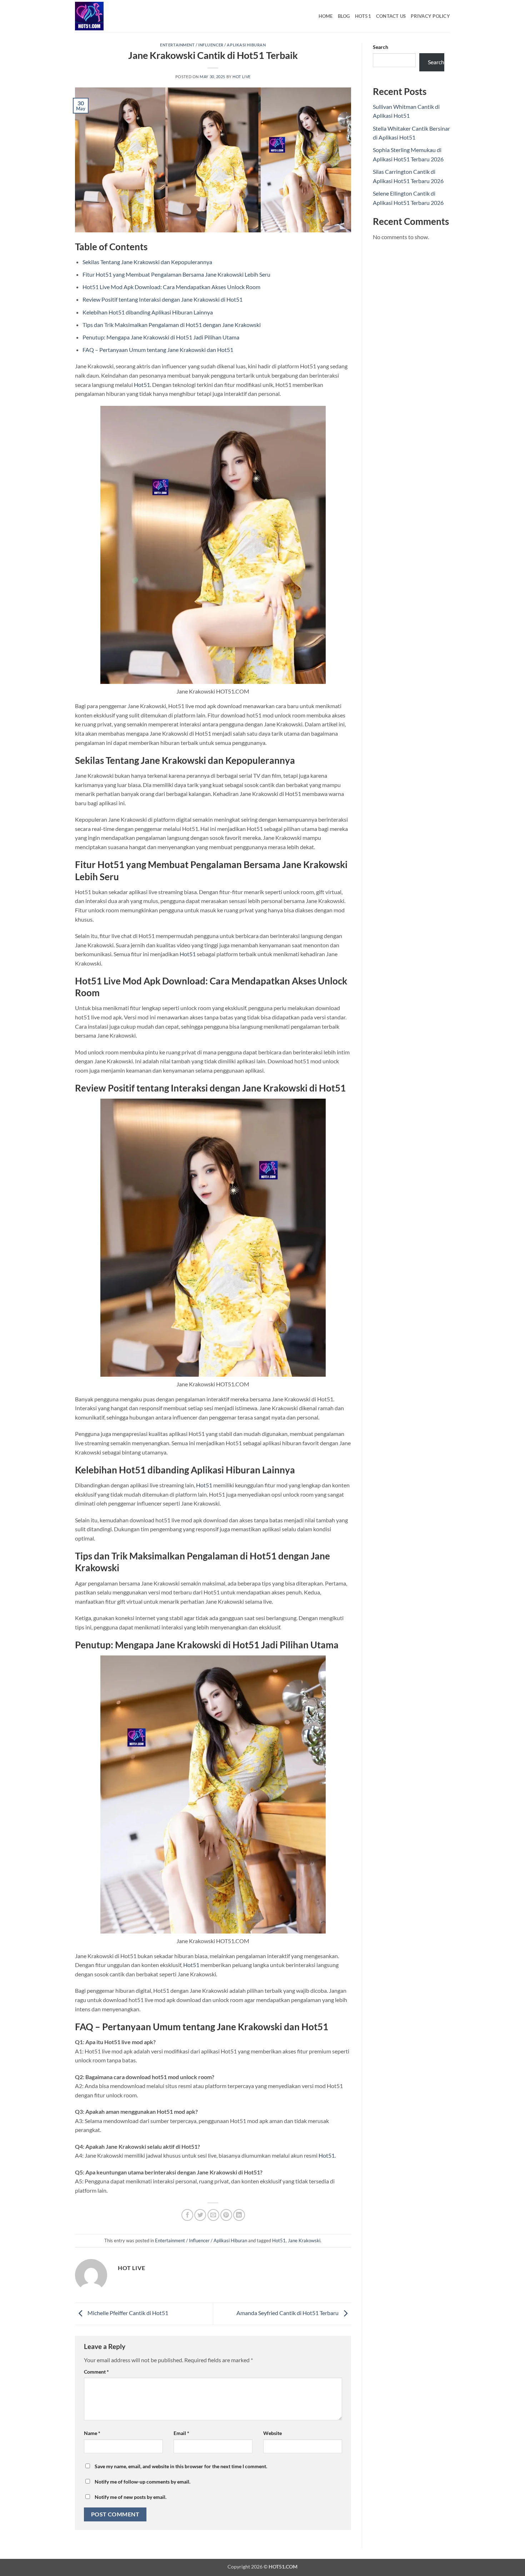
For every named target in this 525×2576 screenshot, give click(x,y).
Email (181, 2433)
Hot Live (241, 77)
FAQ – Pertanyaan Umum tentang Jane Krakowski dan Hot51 (158, 350)
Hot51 (363, 16)
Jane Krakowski (304, 2240)
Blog (344, 16)
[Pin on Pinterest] (226, 2215)
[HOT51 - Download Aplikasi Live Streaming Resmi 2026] (111, 16)
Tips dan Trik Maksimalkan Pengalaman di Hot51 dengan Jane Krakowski (172, 325)
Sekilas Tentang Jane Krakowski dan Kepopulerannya (147, 262)
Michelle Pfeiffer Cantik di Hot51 (127, 2313)
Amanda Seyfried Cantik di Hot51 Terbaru (288, 2313)
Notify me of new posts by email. (131, 2497)
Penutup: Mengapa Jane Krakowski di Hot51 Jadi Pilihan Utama (161, 337)
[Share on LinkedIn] (239, 2215)
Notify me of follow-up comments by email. (142, 2482)
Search (381, 47)
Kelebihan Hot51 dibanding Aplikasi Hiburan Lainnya (148, 312)
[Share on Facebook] (187, 2215)
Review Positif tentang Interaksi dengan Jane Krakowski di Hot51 (162, 299)
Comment (96, 2372)
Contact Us (391, 16)
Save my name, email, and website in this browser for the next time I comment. (181, 2466)
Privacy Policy (430, 16)
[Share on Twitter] (200, 2215)
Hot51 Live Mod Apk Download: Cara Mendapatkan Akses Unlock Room (171, 287)
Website (272, 2433)
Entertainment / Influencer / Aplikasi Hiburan (213, 45)
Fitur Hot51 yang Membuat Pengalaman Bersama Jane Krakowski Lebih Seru (176, 274)
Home (326, 16)
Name (92, 2433)
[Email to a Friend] (213, 2215)
